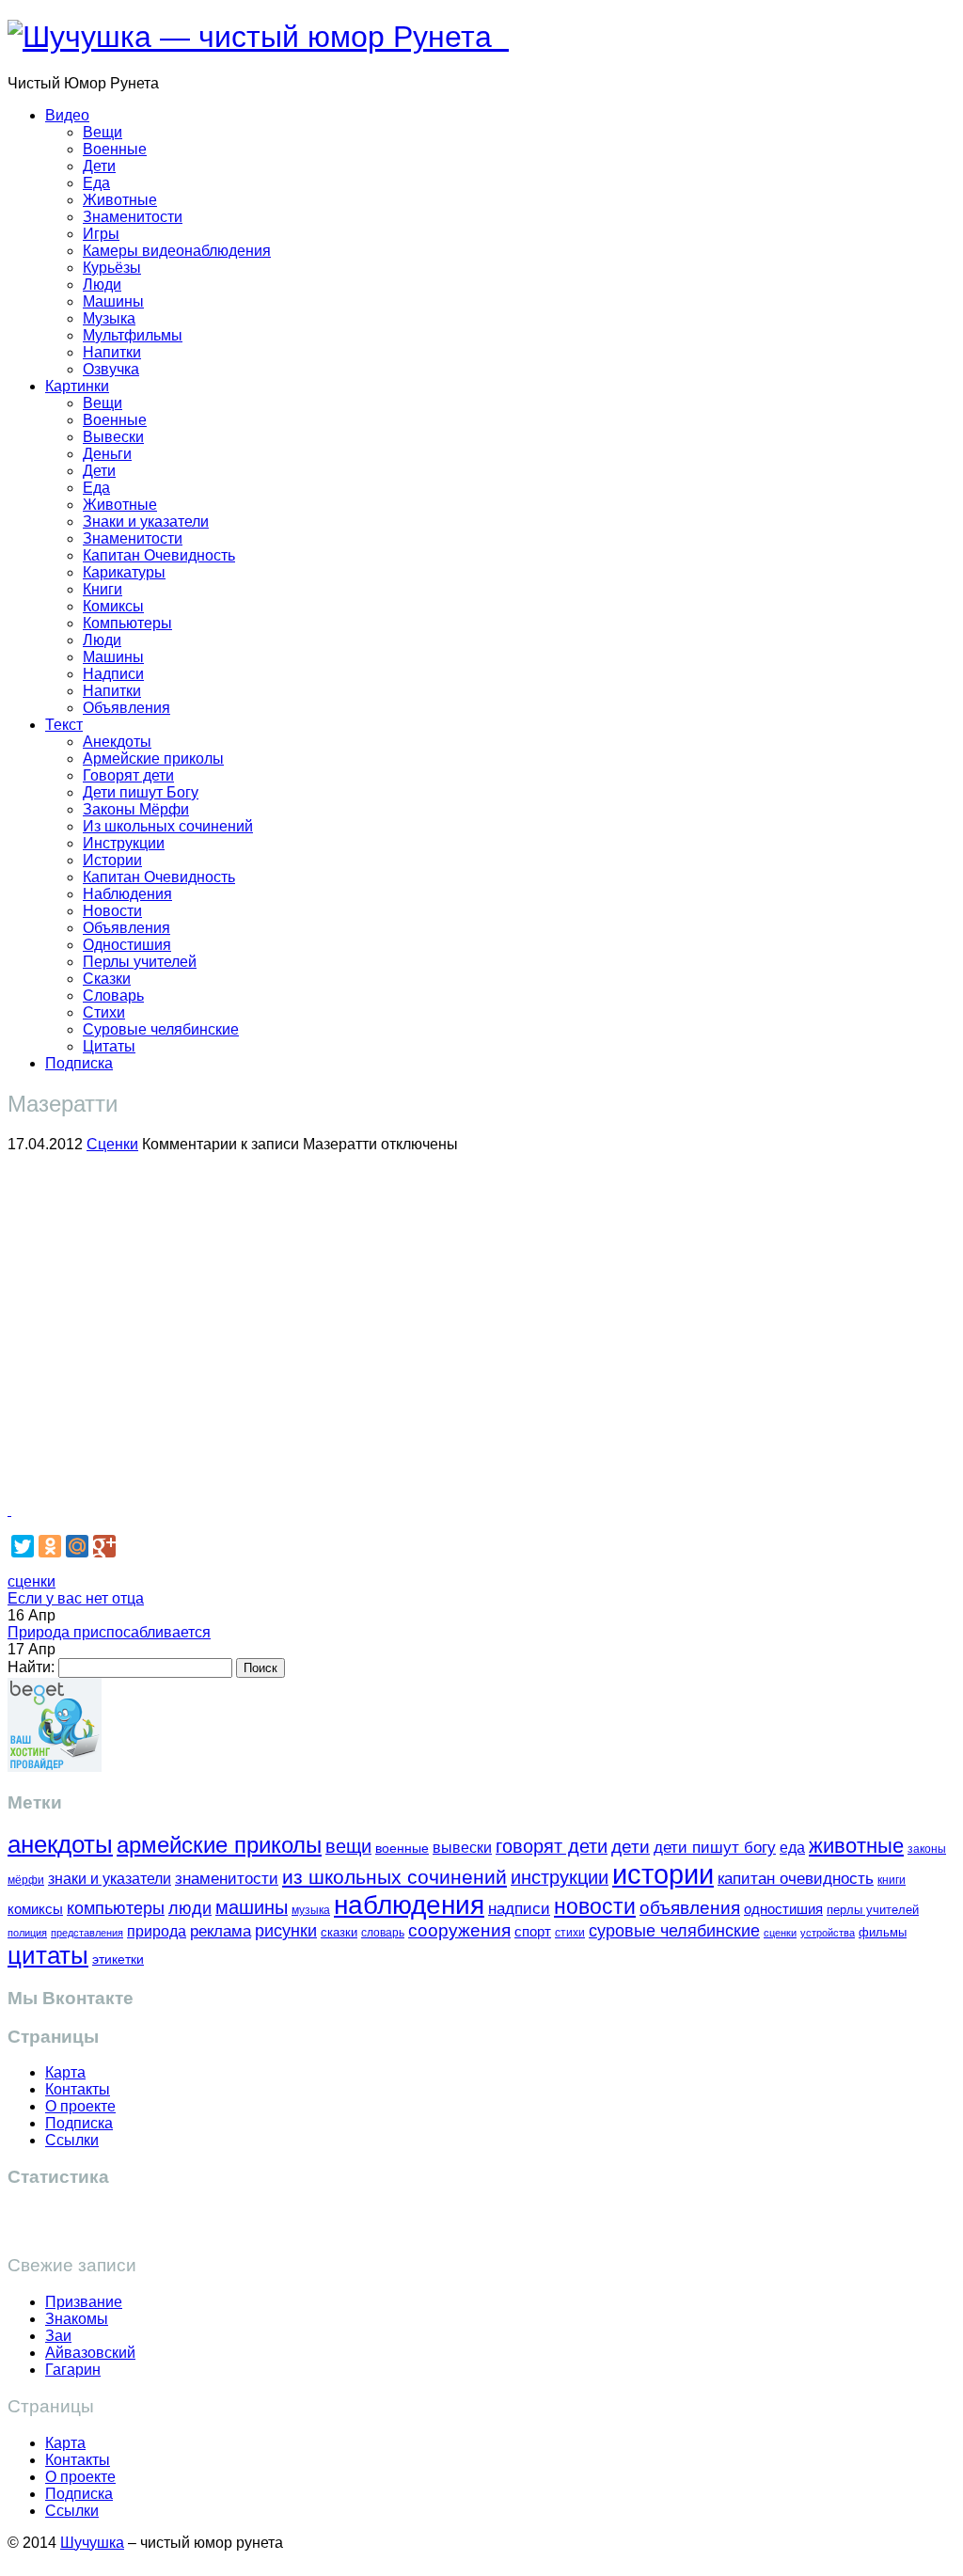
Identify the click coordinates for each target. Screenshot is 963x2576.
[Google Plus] (104, 1546)
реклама (221, 1931)
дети (631, 1847)
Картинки (77, 386)
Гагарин (73, 2370)
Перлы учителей (140, 962)
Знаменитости (133, 217)
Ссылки (72, 2140)
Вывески (113, 437)
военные (402, 1848)
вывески (462, 1847)
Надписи (113, 674)
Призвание (84, 2302)
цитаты (48, 1955)
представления (87, 1933)
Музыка (109, 318)
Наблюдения (127, 894)
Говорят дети (128, 775)
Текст (64, 725)
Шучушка (92, 2543)
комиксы (35, 1909)
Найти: (31, 1667)
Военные (115, 149)
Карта (65, 2072)
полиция (27, 1933)
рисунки (286, 1931)
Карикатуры (124, 572)
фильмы (883, 1932)
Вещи (103, 132)
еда (792, 1847)
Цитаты (109, 1046)
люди (190, 1908)
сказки (339, 1933)
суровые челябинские (674, 1931)
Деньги (107, 454)
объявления (690, 1907)
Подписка (79, 1063)
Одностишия (127, 945)
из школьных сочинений (395, 1877)
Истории (112, 860)
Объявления (126, 708)
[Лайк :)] (9, 1510)
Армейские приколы (153, 759)
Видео (67, 115)
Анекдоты (117, 742)
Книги (103, 589)
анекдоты (60, 1844)
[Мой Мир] (77, 1546)
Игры (101, 234)
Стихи (104, 1012)
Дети (99, 166)
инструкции (560, 1877)
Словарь (113, 996)
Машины (113, 301)
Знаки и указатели (146, 522)
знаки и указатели (110, 1879)
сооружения (459, 1930)
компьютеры (116, 1908)
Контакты (78, 2089)
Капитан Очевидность (159, 555)
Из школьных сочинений (168, 826)
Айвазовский (90, 2353)
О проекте (80, 2106)
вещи (348, 1846)
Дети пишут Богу (141, 792)
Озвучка (111, 369)
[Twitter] (23, 1546)
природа (157, 1931)
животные (856, 1846)
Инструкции (124, 843)
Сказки (107, 979)
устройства (828, 1933)
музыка (311, 1910)
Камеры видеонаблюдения (177, 251)
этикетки (118, 1960)
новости (595, 1906)
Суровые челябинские (161, 1029)
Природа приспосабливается (109, 1632)
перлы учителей (873, 1910)
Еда (96, 183)
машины (252, 1907)
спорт (533, 1931)
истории (663, 1874)
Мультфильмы (133, 335)
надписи (519, 1909)
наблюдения (409, 1905)
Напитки (112, 352)
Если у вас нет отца (76, 1598)
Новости (112, 911)
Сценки (112, 1144)
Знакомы (77, 2319)
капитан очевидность (796, 1879)
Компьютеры (127, 623)
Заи (58, 2336)
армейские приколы (219, 1845)
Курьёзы (112, 268)
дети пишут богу (715, 1848)
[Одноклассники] (50, 1546)
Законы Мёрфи (136, 809)
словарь (383, 1932)
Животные (120, 200)
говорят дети (552, 1846)
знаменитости (227, 1879)
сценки (32, 1581)
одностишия (783, 1909)
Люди (102, 284)
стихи (570, 1933)
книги (892, 1880)
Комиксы (113, 606)
